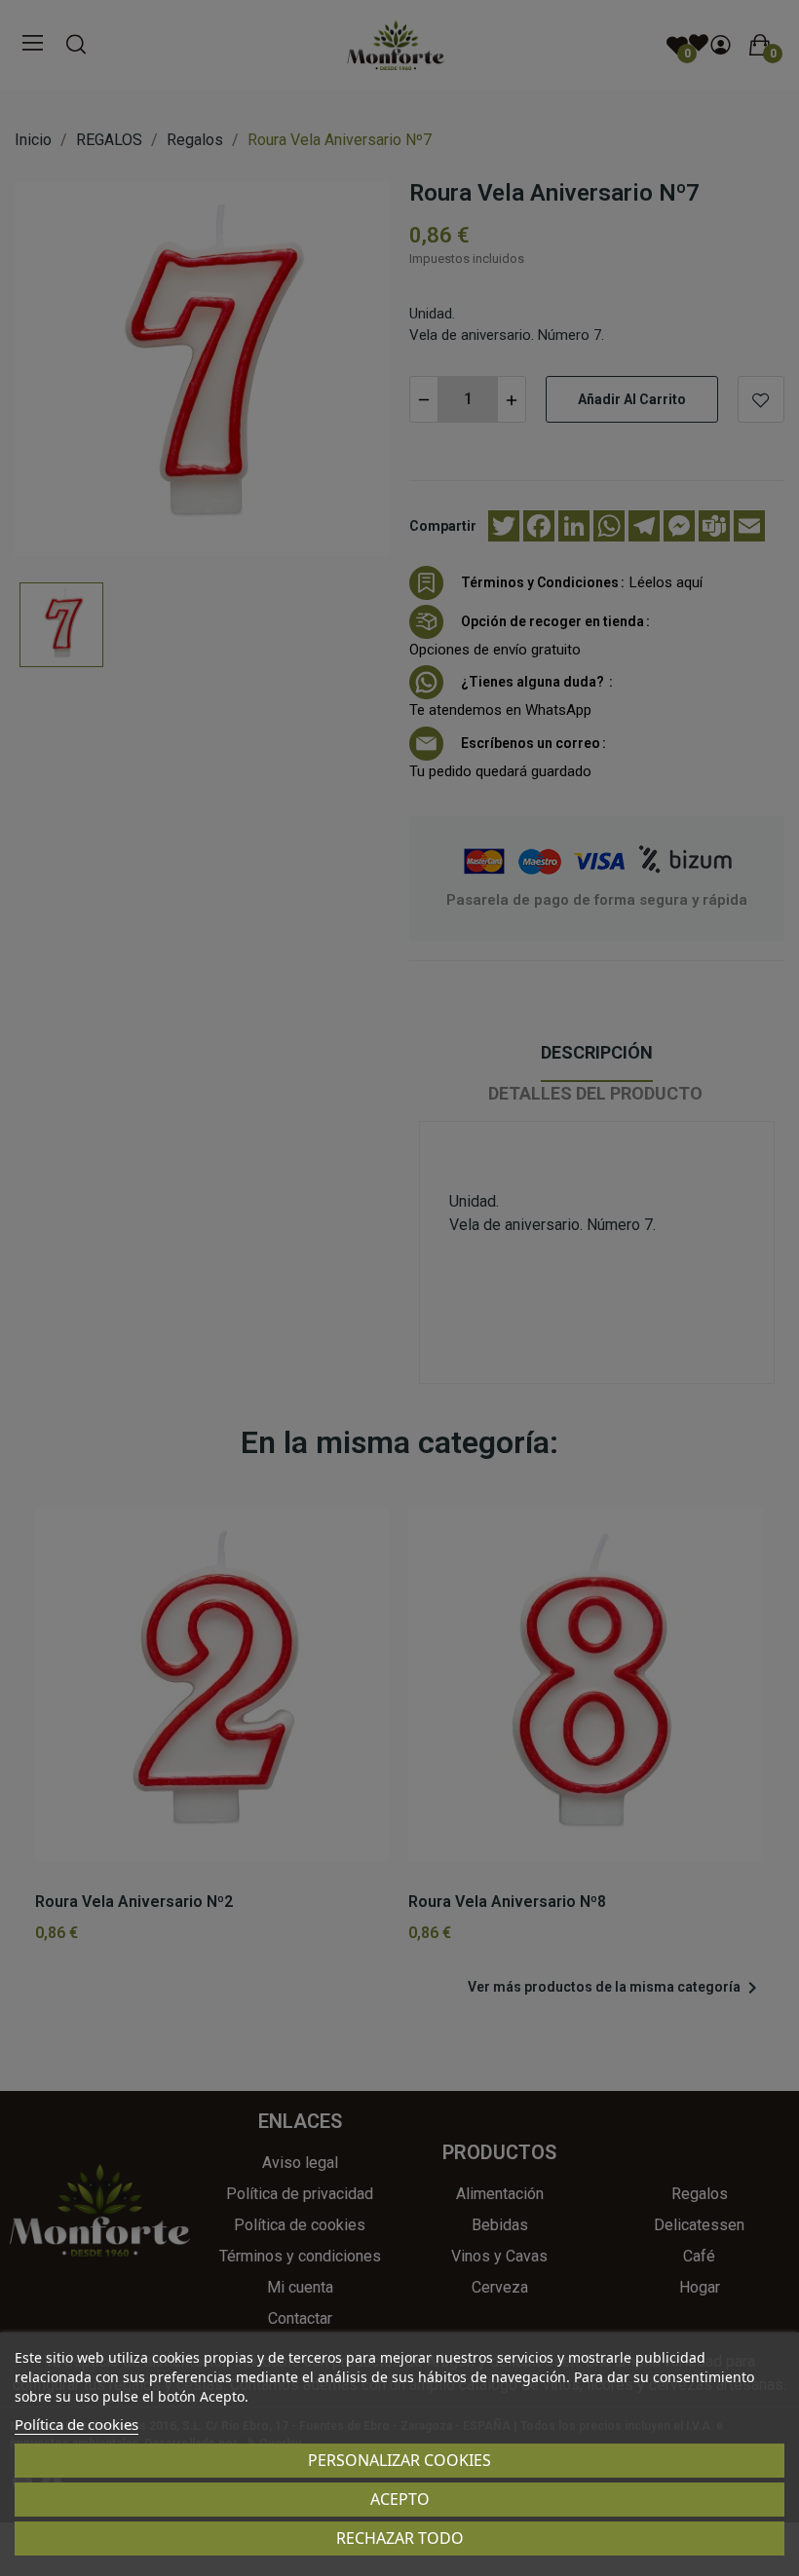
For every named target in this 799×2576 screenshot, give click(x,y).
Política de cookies (76, 2424)
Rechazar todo (400, 2538)
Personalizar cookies (399, 2460)
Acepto (400, 2499)
